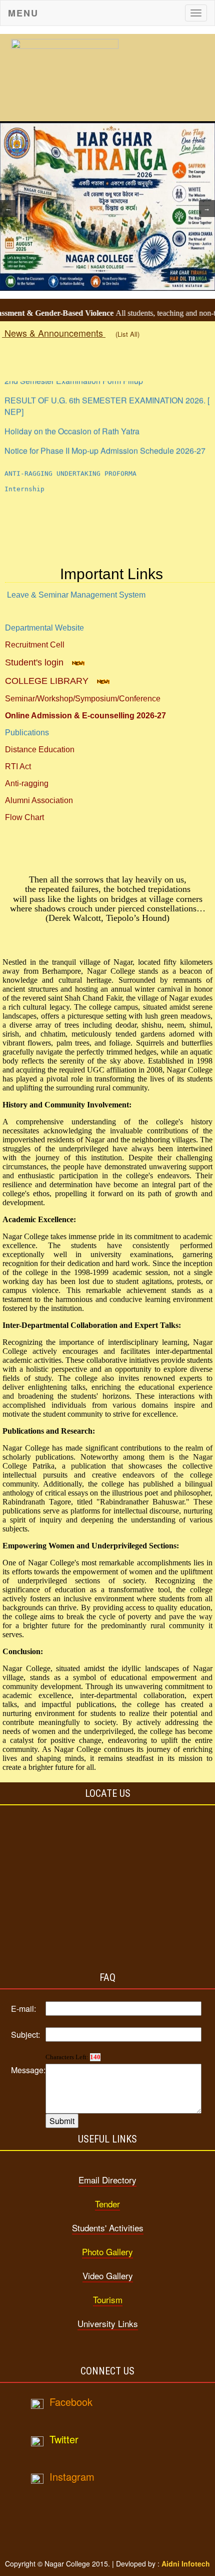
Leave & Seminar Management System (76, 595)
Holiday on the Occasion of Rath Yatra (72, 422)
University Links (108, 2323)
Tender (107, 2204)
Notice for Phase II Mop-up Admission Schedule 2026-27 (105, 442)
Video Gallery (108, 2275)
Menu (23, 13)
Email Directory (107, 2180)
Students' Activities (108, 2228)
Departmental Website (44, 628)
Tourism (108, 2299)
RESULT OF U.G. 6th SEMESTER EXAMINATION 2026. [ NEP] (107, 397)
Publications (27, 733)
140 (95, 2057)
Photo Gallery (107, 2252)
